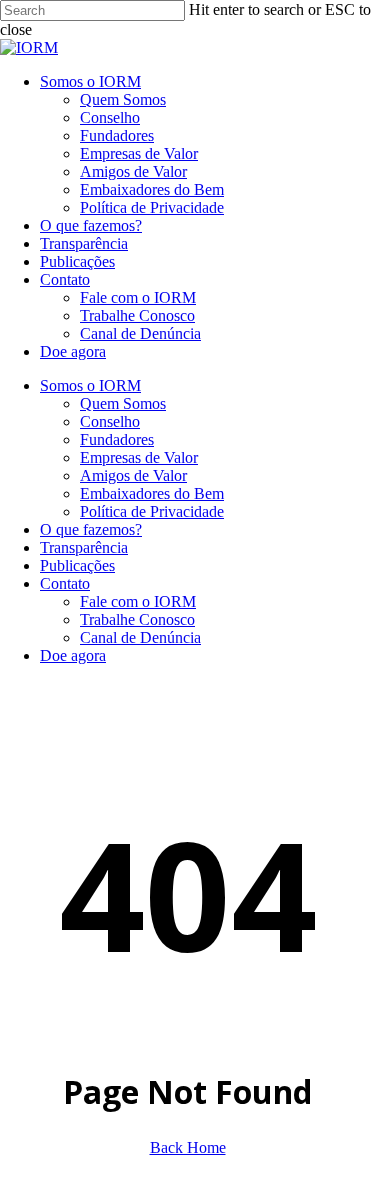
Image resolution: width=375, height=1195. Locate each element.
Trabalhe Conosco (137, 619)
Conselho (110, 421)
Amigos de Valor (133, 475)
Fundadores (117, 439)
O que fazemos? (91, 529)
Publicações (77, 565)
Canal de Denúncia (140, 637)
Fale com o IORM (138, 601)
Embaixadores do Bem (152, 493)
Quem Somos (123, 403)
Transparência (84, 547)
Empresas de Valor (139, 457)
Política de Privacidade (152, 511)
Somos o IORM (90, 385)
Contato (65, 583)
